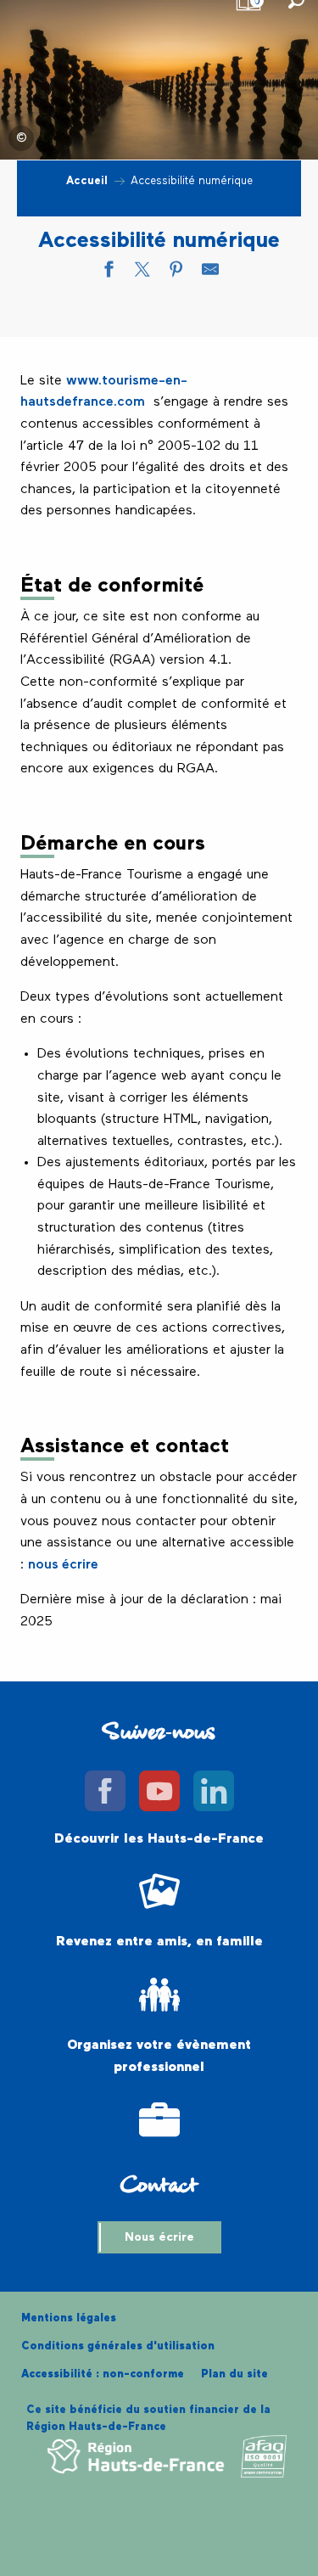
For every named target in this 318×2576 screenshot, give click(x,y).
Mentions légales (69, 2318)
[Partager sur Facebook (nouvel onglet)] (109, 273)
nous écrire (63, 1565)
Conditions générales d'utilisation (118, 2346)
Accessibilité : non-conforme (103, 2374)
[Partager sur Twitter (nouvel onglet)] (142, 273)
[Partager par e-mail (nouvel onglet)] (210, 273)
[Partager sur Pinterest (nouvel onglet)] (176, 273)
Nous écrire (159, 2237)
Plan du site (234, 2374)
